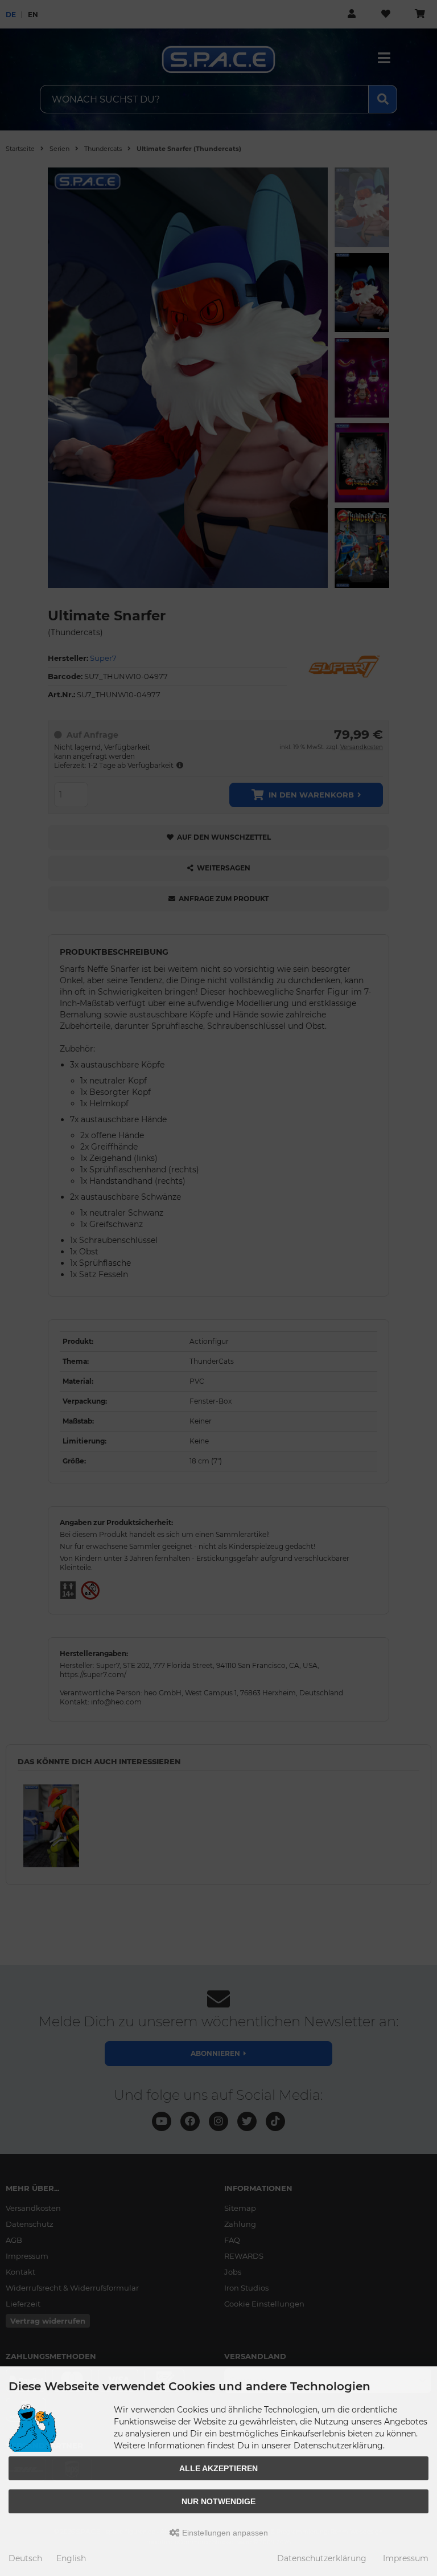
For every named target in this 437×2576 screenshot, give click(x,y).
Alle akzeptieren (218, 2468)
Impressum (406, 2558)
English (71, 2558)
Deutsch (25, 2558)
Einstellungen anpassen (224, 2533)
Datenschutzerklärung (322, 2558)
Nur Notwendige (218, 2501)
